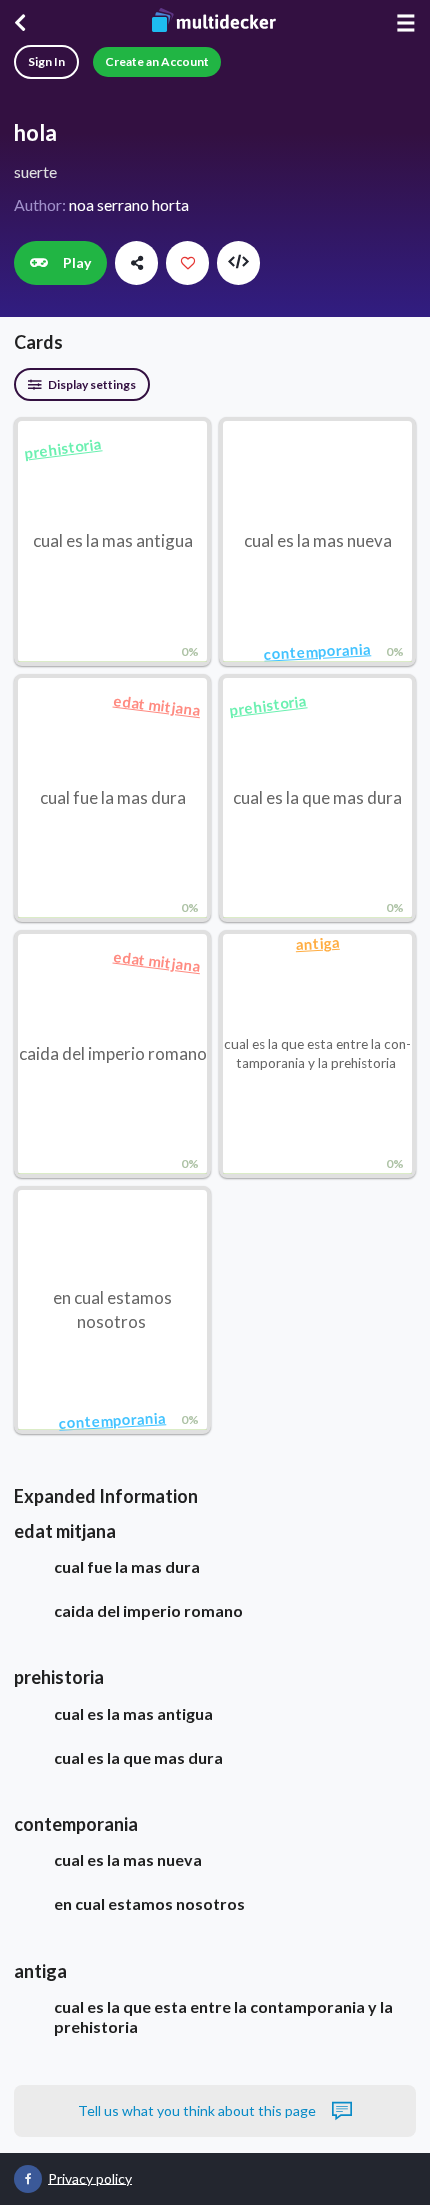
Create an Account (157, 61)
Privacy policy (90, 2177)
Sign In (46, 61)
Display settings (91, 384)
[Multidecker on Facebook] (28, 2179)
